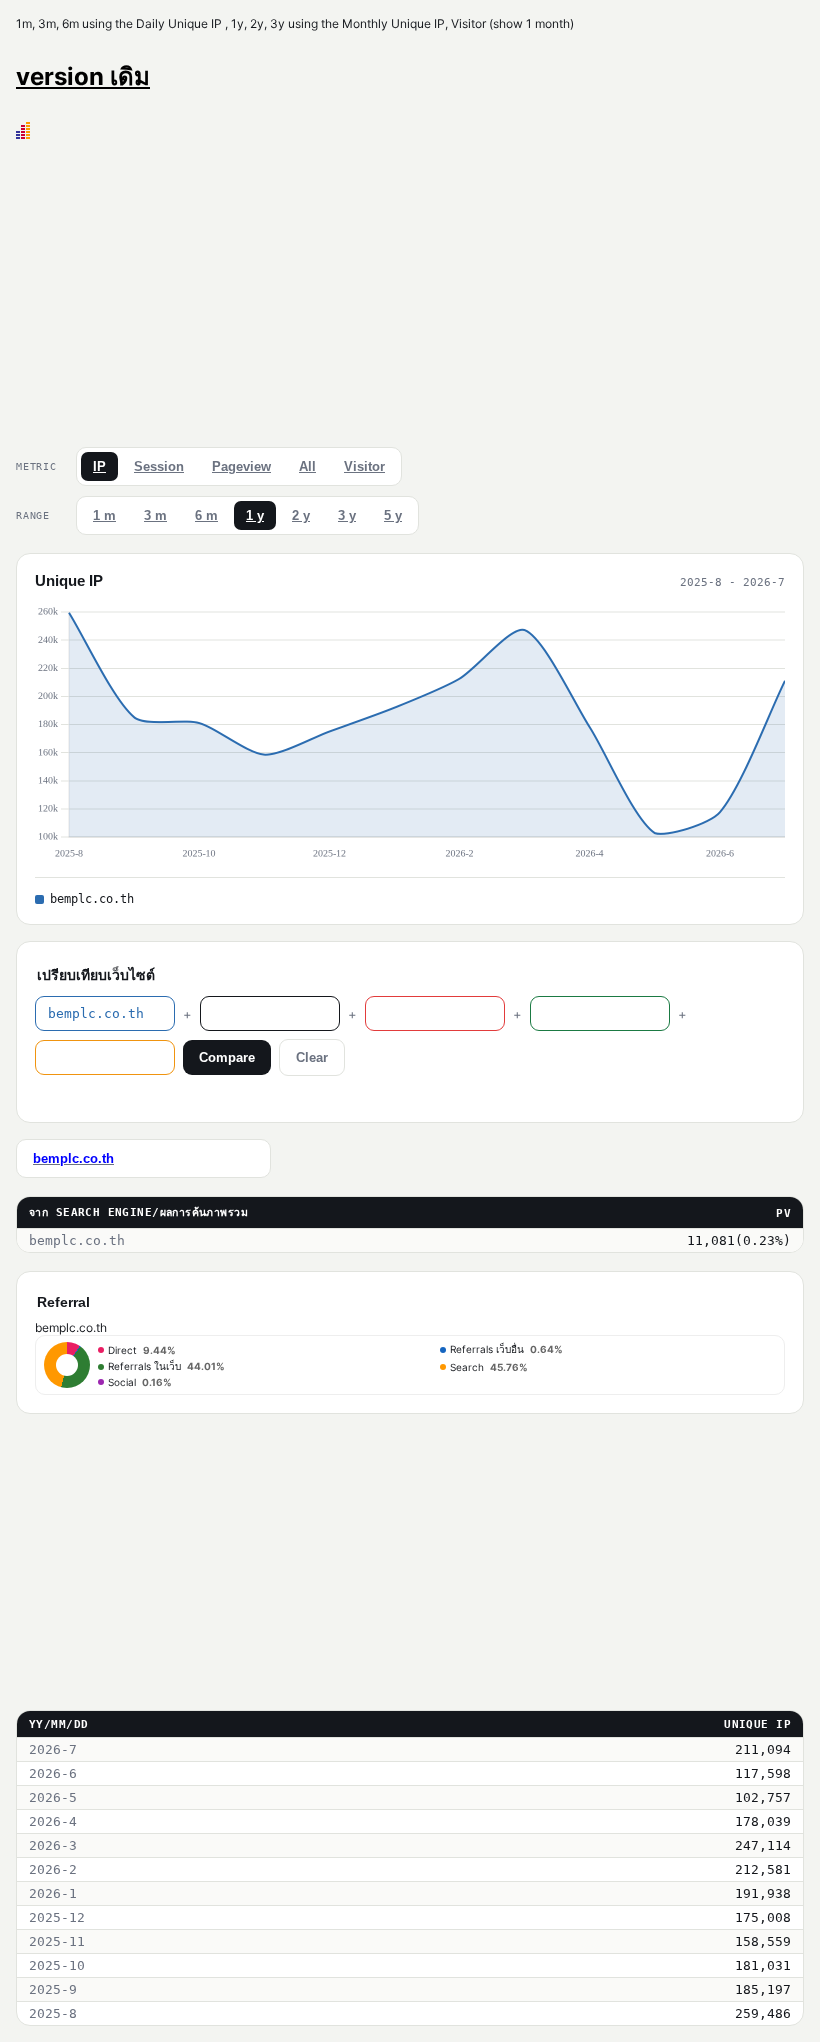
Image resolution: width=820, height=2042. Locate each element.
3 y (347, 515)
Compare (227, 1057)
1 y (255, 515)
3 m (155, 515)
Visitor (364, 466)
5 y (393, 515)
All (307, 466)
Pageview (241, 466)
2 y (301, 515)
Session (159, 466)
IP (99, 466)
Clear (312, 1057)
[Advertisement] (410, 289)
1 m (104, 515)
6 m (206, 515)
